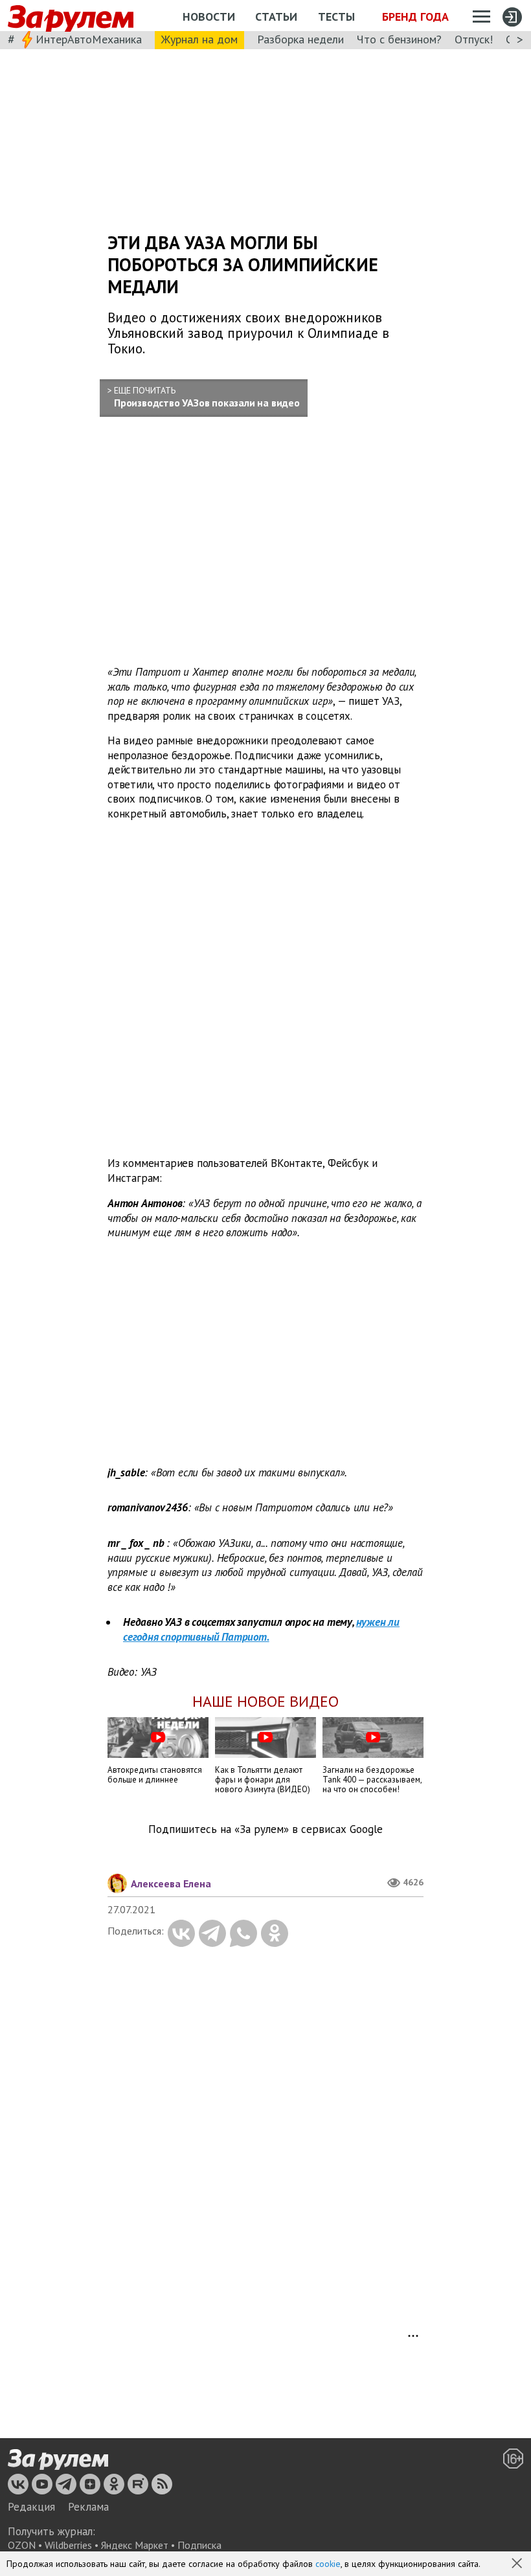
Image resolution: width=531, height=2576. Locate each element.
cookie (328, 2564)
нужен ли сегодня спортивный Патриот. (261, 1629)
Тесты (336, 17)
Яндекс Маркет (135, 2545)
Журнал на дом (199, 39)
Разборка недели (300, 39)
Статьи (276, 17)
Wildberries (68, 2545)
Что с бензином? (399, 39)
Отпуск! (474, 39)
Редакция (31, 2507)
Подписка (199, 2545)
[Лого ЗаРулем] (71, 16)
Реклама (88, 2507)
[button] (518, 2564)
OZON (22, 2545)
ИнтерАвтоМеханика (89, 39)
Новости (209, 17)
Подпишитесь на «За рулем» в (265, 1829)
